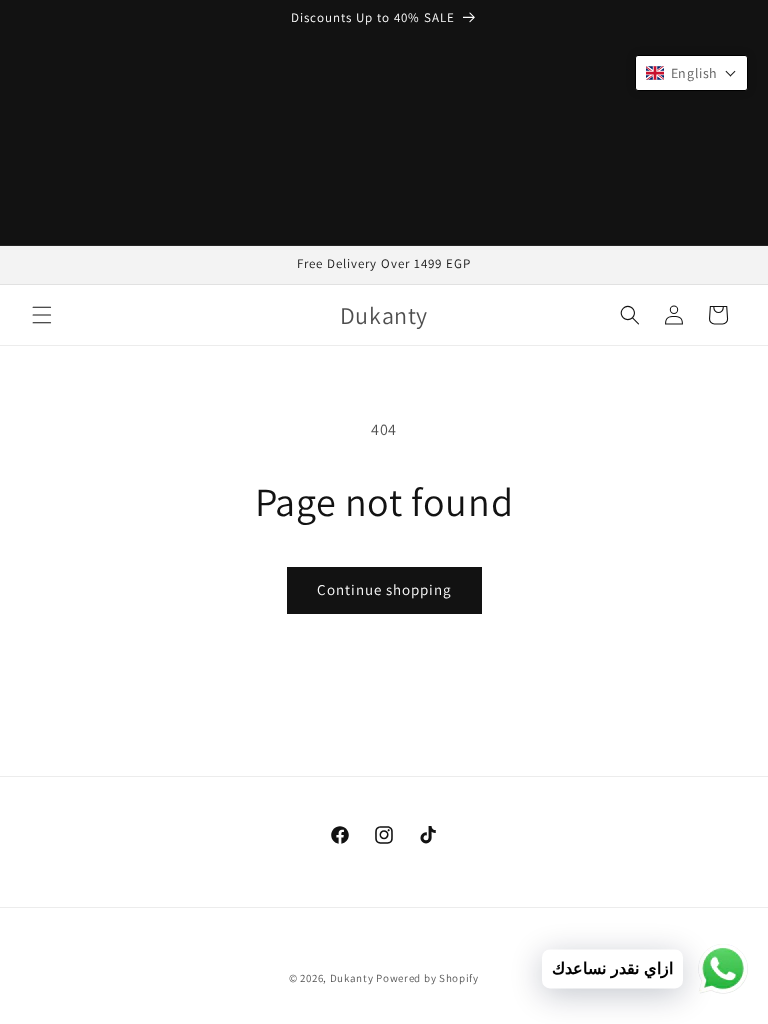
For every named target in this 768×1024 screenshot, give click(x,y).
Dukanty (352, 978)
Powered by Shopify (427, 978)
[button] (42, 315)
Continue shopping (384, 589)
